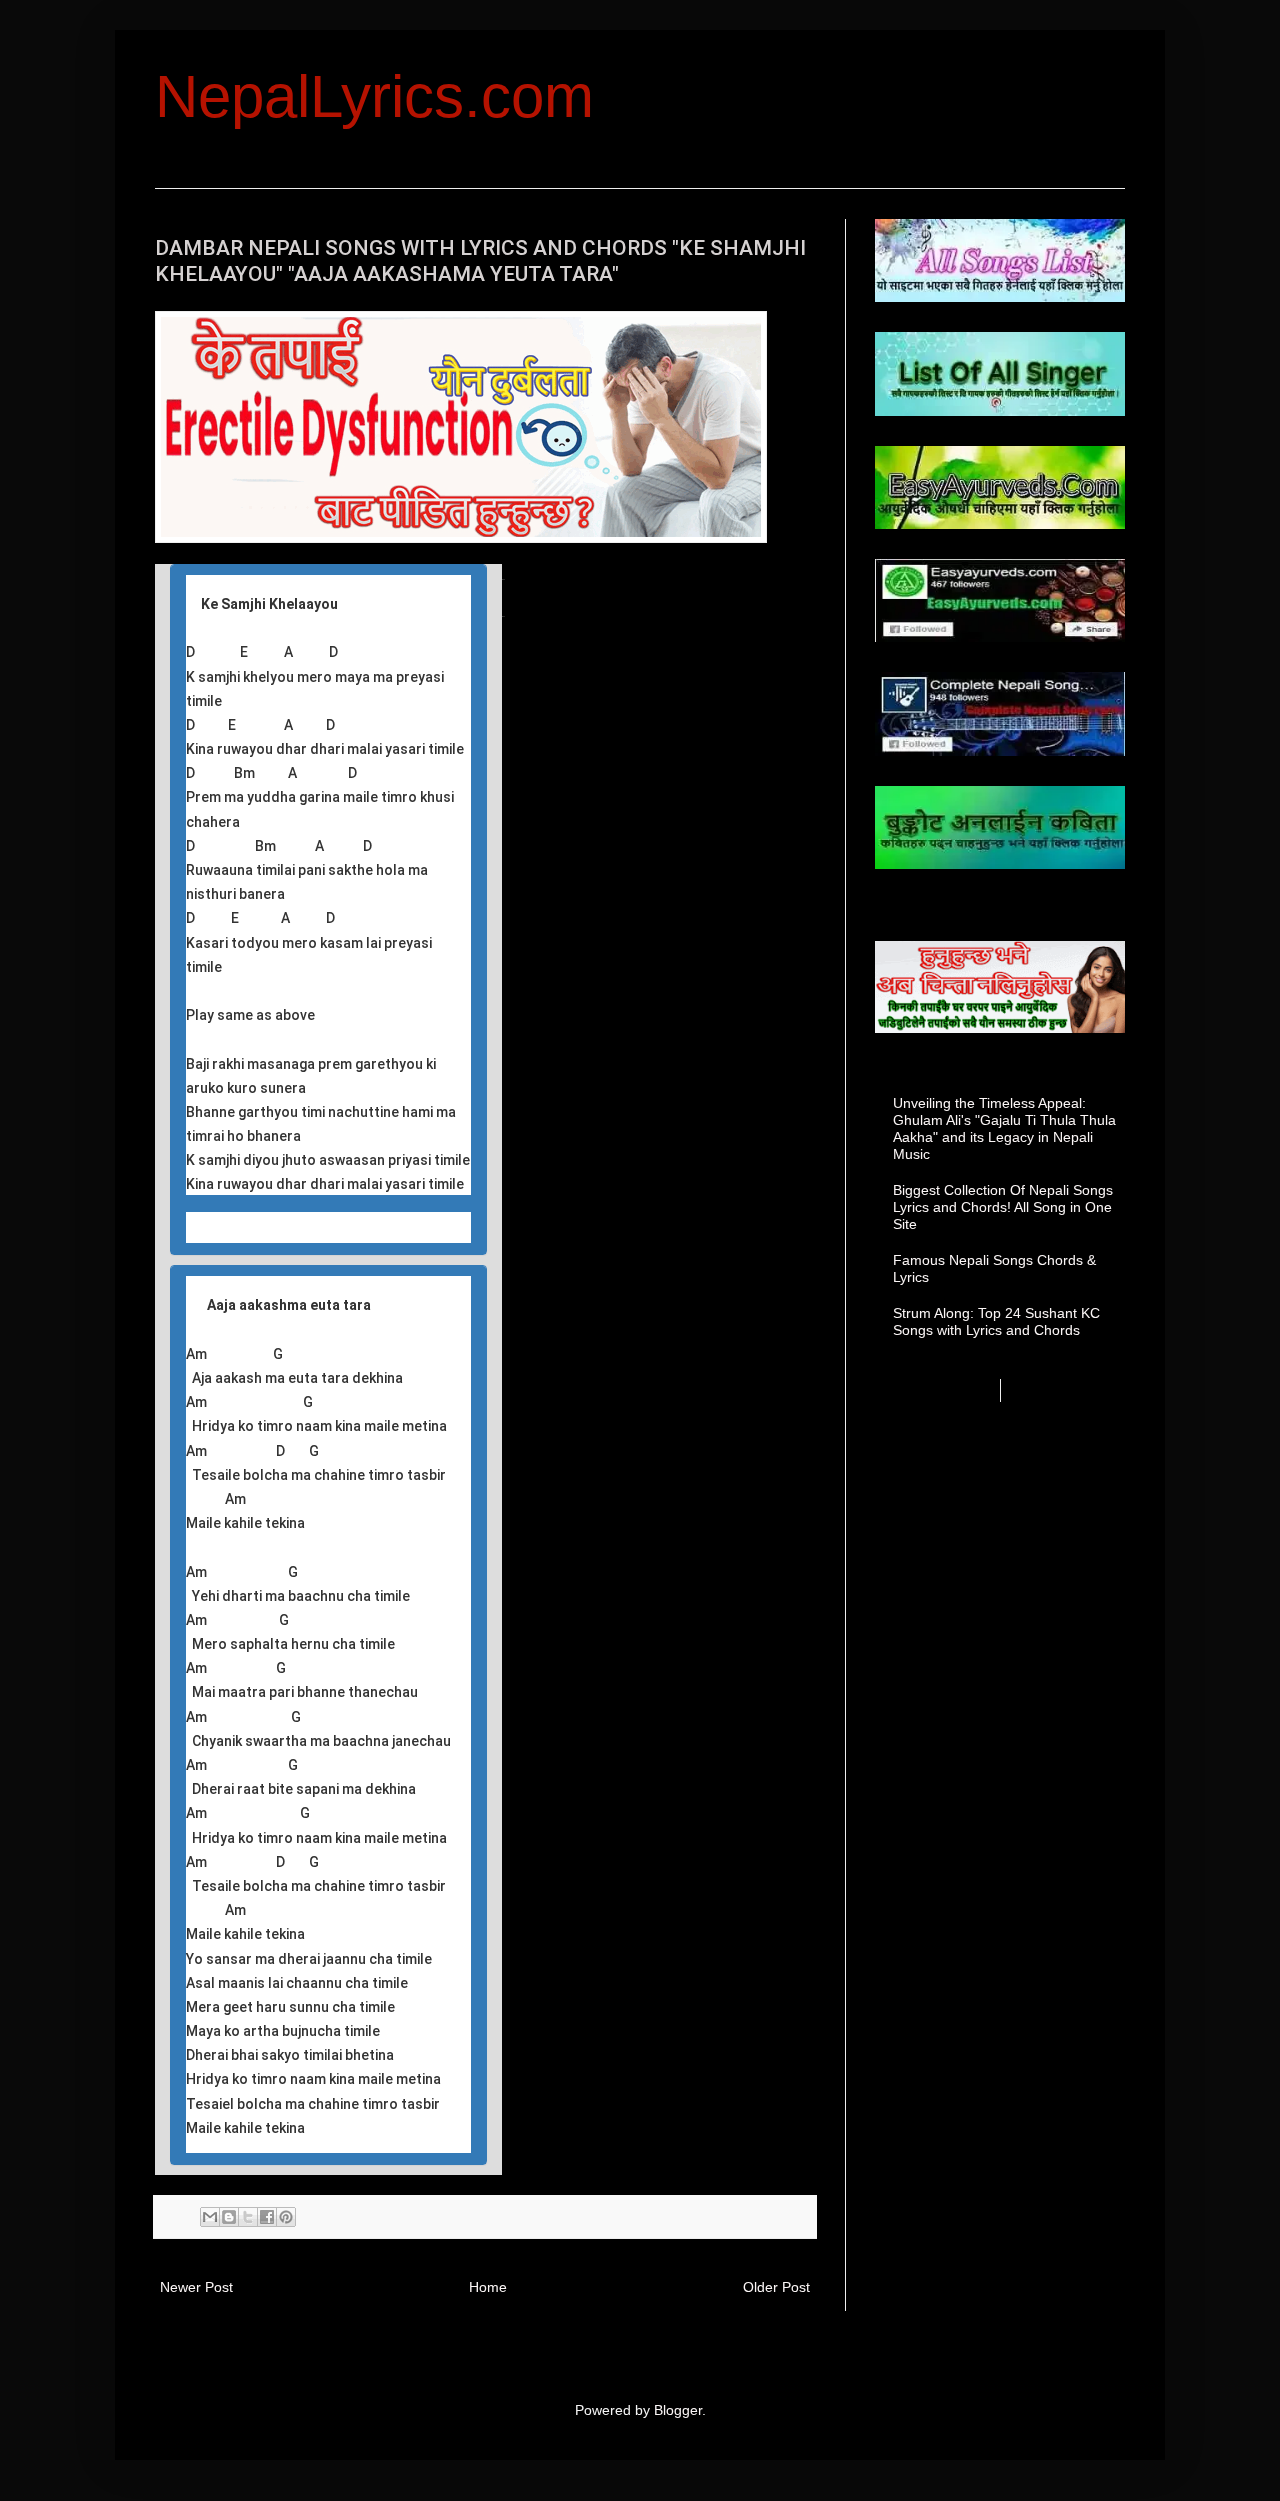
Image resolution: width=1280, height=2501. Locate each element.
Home (488, 2287)
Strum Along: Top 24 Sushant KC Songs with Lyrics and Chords (996, 1321)
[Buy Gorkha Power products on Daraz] (1000, 987)
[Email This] (210, 2217)
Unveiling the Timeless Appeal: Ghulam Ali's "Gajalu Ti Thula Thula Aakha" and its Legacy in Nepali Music (1004, 1128)
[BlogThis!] (229, 2217)
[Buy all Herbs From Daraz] (461, 537)
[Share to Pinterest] (286, 2217)
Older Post (776, 2287)
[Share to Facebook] (267, 2217)
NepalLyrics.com (374, 96)
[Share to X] (248, 2217)
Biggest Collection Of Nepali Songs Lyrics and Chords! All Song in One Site (1003, 1207)
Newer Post (196, 2287)
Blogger (678, 2410)
